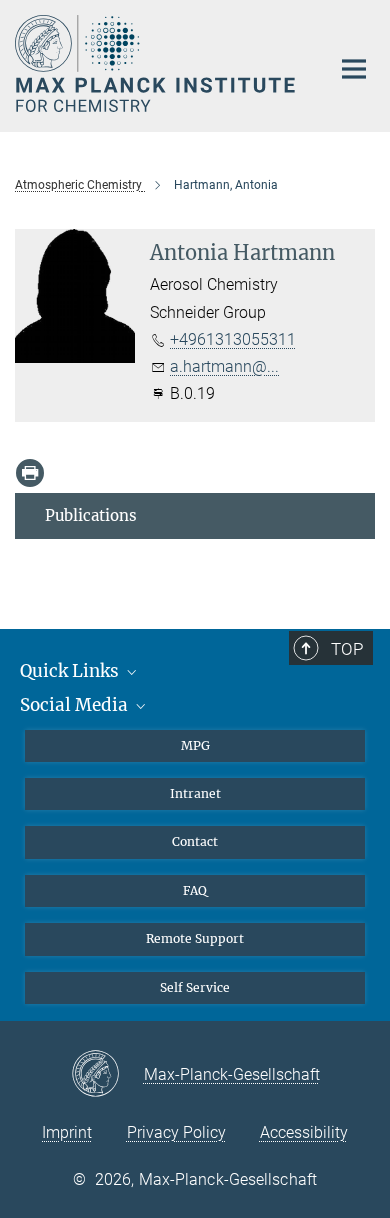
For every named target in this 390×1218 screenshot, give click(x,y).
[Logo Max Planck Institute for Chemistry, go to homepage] (157, 63)
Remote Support (195, 938)
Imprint (67, 1132)
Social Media (76, 705)
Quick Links (71, 671)
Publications (91, 515)
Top (347, 649)
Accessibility (304, 1132)
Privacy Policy (176, 1132)
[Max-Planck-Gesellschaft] (107, 1075)
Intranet (195, 793)
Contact (195, 841)
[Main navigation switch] (354, 69)
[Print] (30, 473)
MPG (195, 745)
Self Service (195, 987)
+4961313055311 (233, 339)
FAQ (195, 890)
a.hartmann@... (224, 366)
